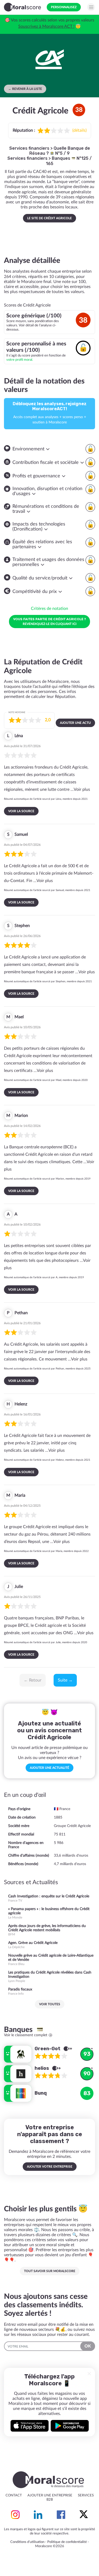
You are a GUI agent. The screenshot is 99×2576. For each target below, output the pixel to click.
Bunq (41, 2093)
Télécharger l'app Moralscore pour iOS (30, 2426)
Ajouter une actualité (49, 1768)
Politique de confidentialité (67, 2542)
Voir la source (21, 811)
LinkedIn (38, 2515)
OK (88, 2346)
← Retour (33, 1680)
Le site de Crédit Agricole (49, 218)
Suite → (65, 1680)
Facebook (61, 2515)
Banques (62, 158)
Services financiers (29, 148)
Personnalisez (64, 7)
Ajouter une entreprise (50, 2495)
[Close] (89, 2374)
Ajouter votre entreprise (50, 2167)
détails (79, 130)
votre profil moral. (20, 360)
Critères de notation (49, 609)
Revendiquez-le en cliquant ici (49, 621)
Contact (14, 2495)
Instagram (15, 2515)
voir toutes (50, 2004)
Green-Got (48, 2049)
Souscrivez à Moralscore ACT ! (46, 26)
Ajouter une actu (75, 723)
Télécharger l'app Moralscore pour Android (70, 2426)
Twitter (84, 2515)
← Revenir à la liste (25, 89)
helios (42, 2068)
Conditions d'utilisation (27, 2542)
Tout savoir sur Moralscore (50, 2271)
